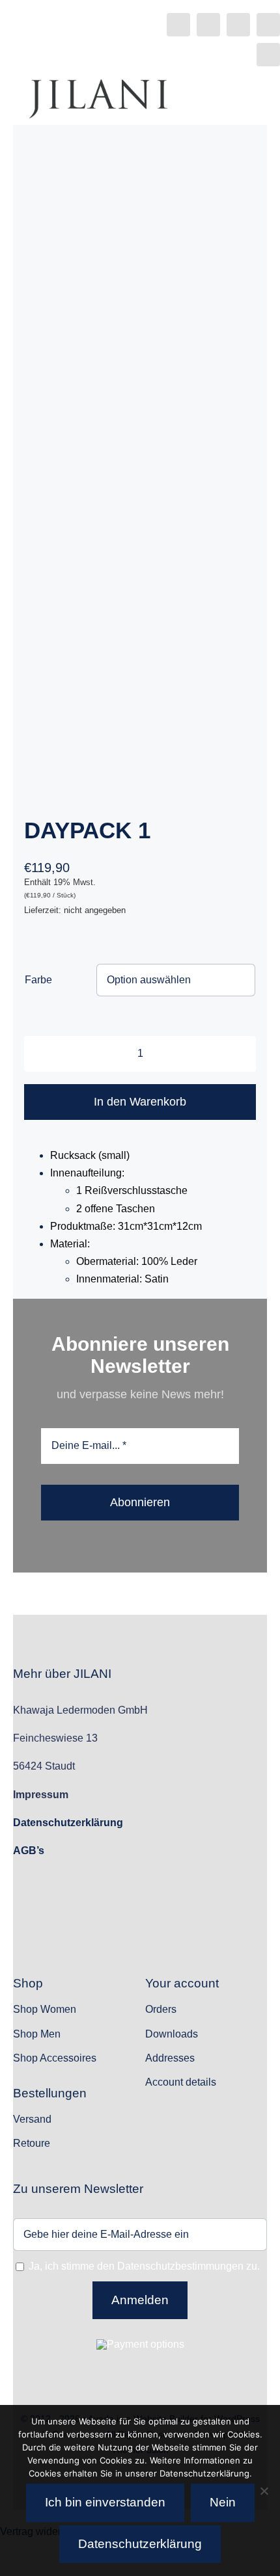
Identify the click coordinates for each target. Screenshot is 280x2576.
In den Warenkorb (140, 1102)
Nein (223, 2502)
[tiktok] (238, 25)
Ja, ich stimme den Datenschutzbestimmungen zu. (144, 2266)
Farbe (38, 980)
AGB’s (29, 1851)
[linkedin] (268, 25)
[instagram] (208, 25)
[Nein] (264, 2491)
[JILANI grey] (98, 84)
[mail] (268, 55)
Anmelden (140, 2300)
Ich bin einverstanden (105, 2502)
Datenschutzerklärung (140, 2544)
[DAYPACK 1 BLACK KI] (140, 490)
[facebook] (178, 25)
